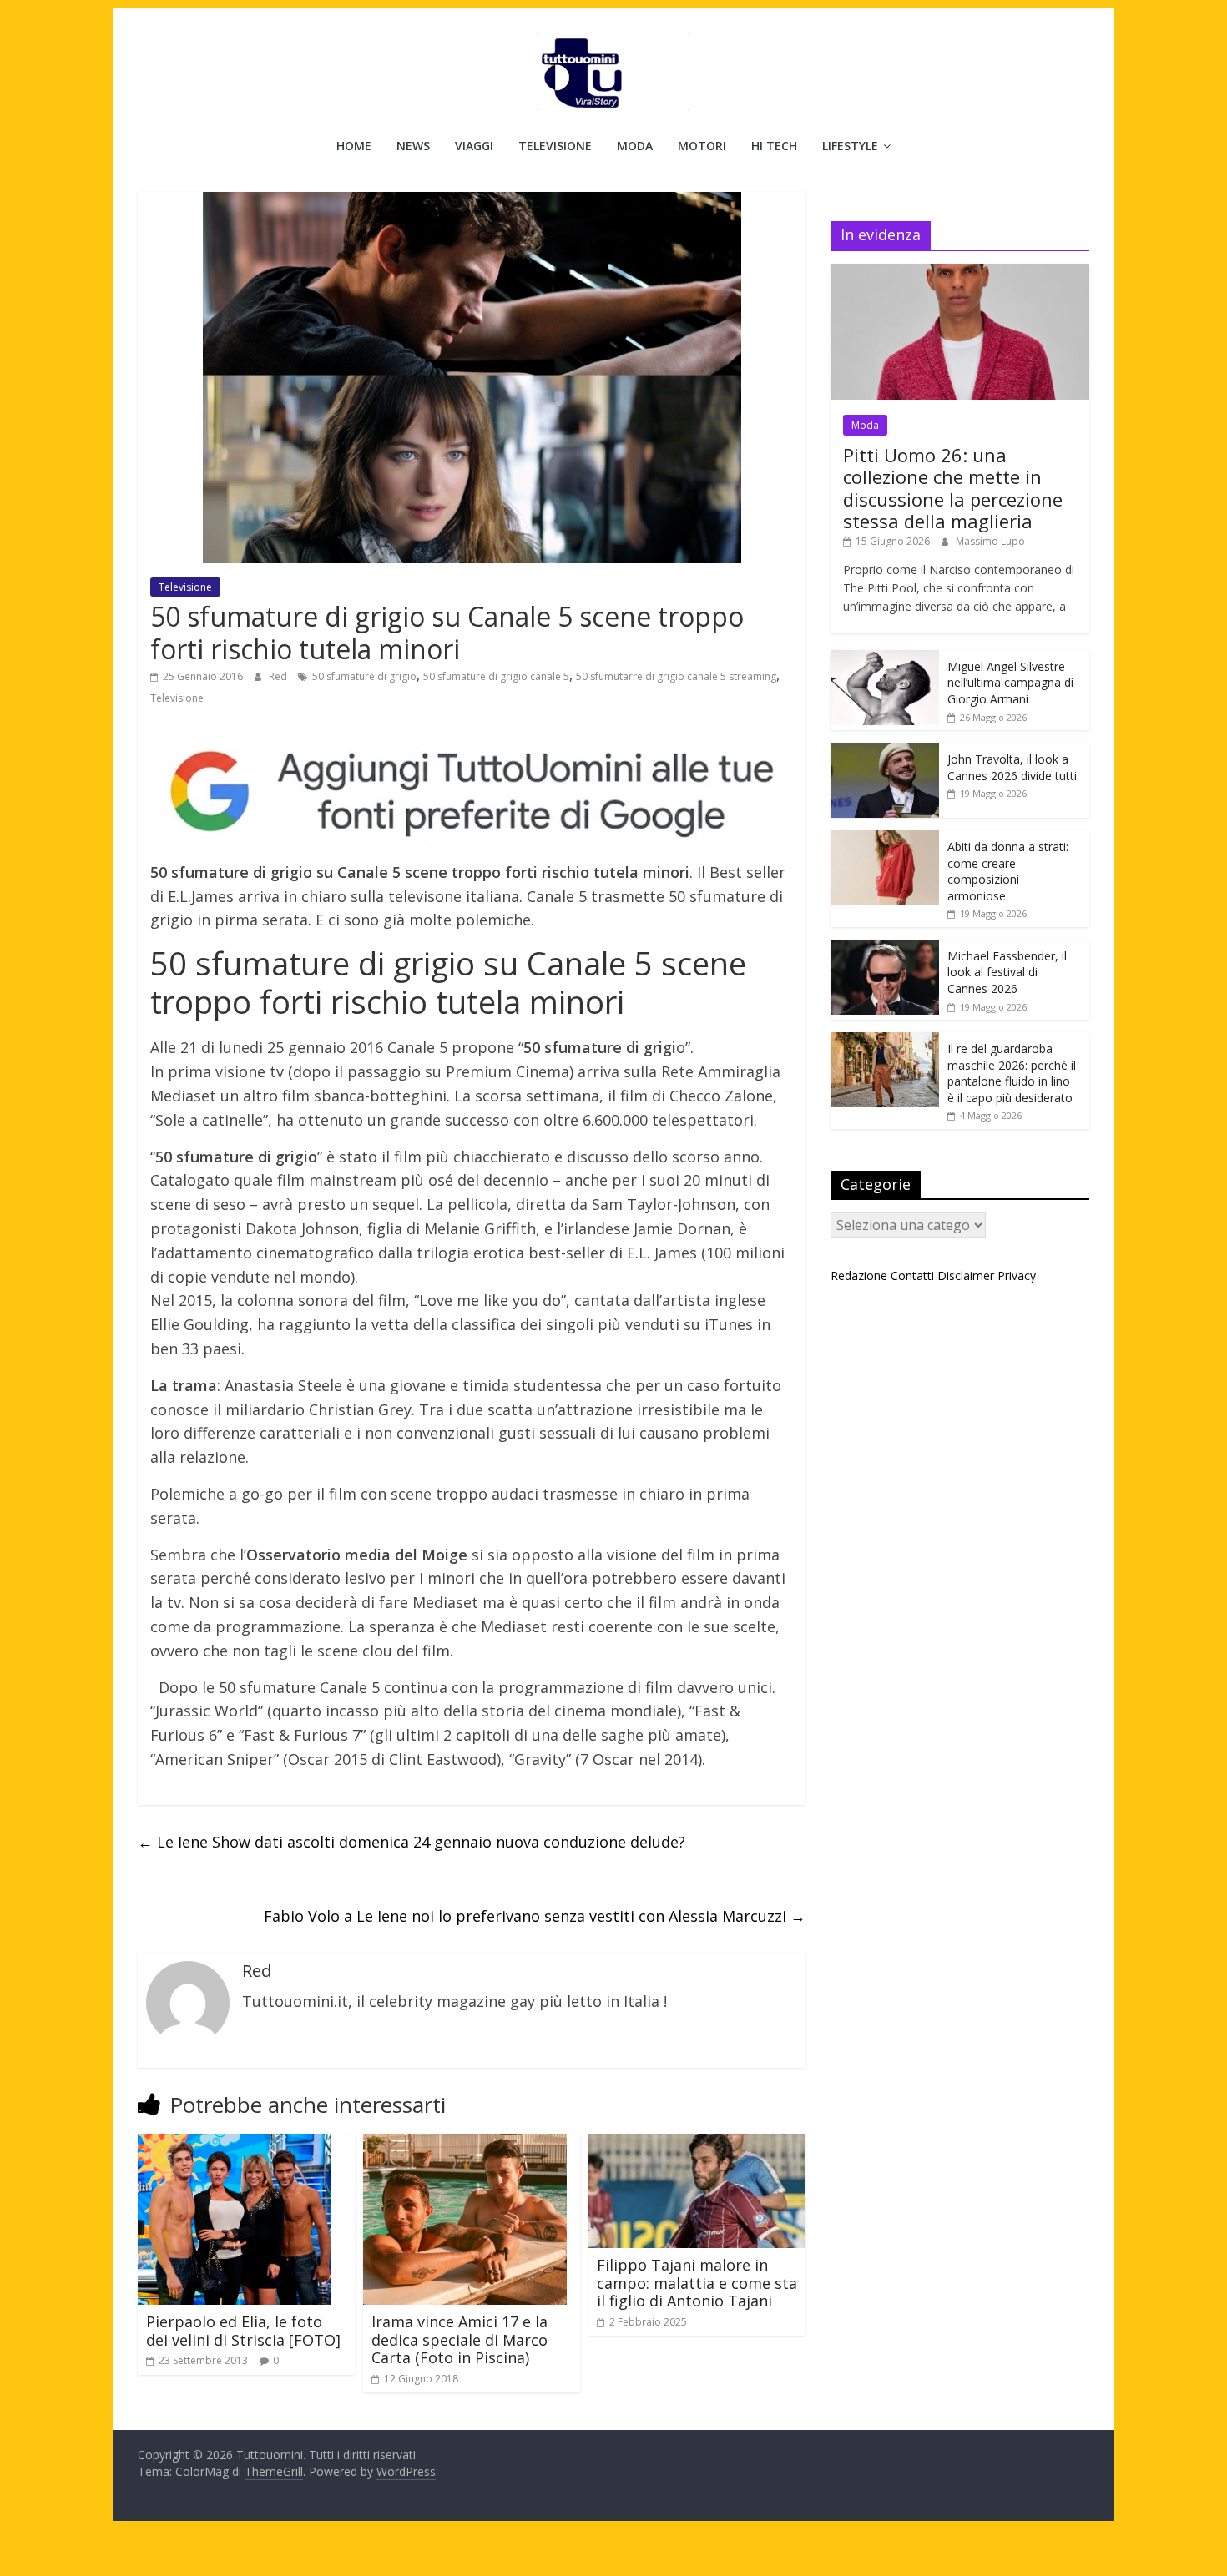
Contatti (912, 1275)
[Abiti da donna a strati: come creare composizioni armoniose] (885, 839)
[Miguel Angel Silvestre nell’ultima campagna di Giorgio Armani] (885, 659)
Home (354, 146)
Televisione (555, 146)
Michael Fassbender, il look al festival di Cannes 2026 (1007, 972)
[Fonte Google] (472, 792)
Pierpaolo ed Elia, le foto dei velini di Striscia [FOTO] (243, 2331)
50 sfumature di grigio (364, 676)
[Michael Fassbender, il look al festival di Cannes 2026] (885, 948)
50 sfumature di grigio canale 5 (496, 676)
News (413, 146)
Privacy (1017, 1275)
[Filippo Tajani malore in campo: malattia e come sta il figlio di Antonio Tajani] (697, 2144)
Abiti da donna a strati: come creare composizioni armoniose (1008, 871)
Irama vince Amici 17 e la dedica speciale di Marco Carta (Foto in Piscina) (459, 2339)
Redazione (859, 1275)
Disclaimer (966, 1275)
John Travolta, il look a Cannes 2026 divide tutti (1012, 767)
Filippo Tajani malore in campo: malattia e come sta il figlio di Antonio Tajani (697, 2283)
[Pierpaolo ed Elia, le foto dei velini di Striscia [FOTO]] (234, 2144)
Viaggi (474, 146)
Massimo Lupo (990, 541)
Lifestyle (850, 146)
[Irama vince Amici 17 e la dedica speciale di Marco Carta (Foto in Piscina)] (465, 2144)
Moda (635, 146)
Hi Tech (774, 146)
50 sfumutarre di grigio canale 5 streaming (676, 676)
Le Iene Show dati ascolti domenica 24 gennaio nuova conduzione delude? (412, 1842)
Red (279, 676)
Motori (702, 146)
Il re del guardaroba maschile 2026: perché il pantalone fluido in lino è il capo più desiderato (1012, 1073)
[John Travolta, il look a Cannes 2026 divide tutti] (885, 751)
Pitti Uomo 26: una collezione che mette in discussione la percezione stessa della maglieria (953, 488)
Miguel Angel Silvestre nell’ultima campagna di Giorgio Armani (1010, 683)
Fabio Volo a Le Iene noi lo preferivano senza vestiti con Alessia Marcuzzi (535, 1916)
